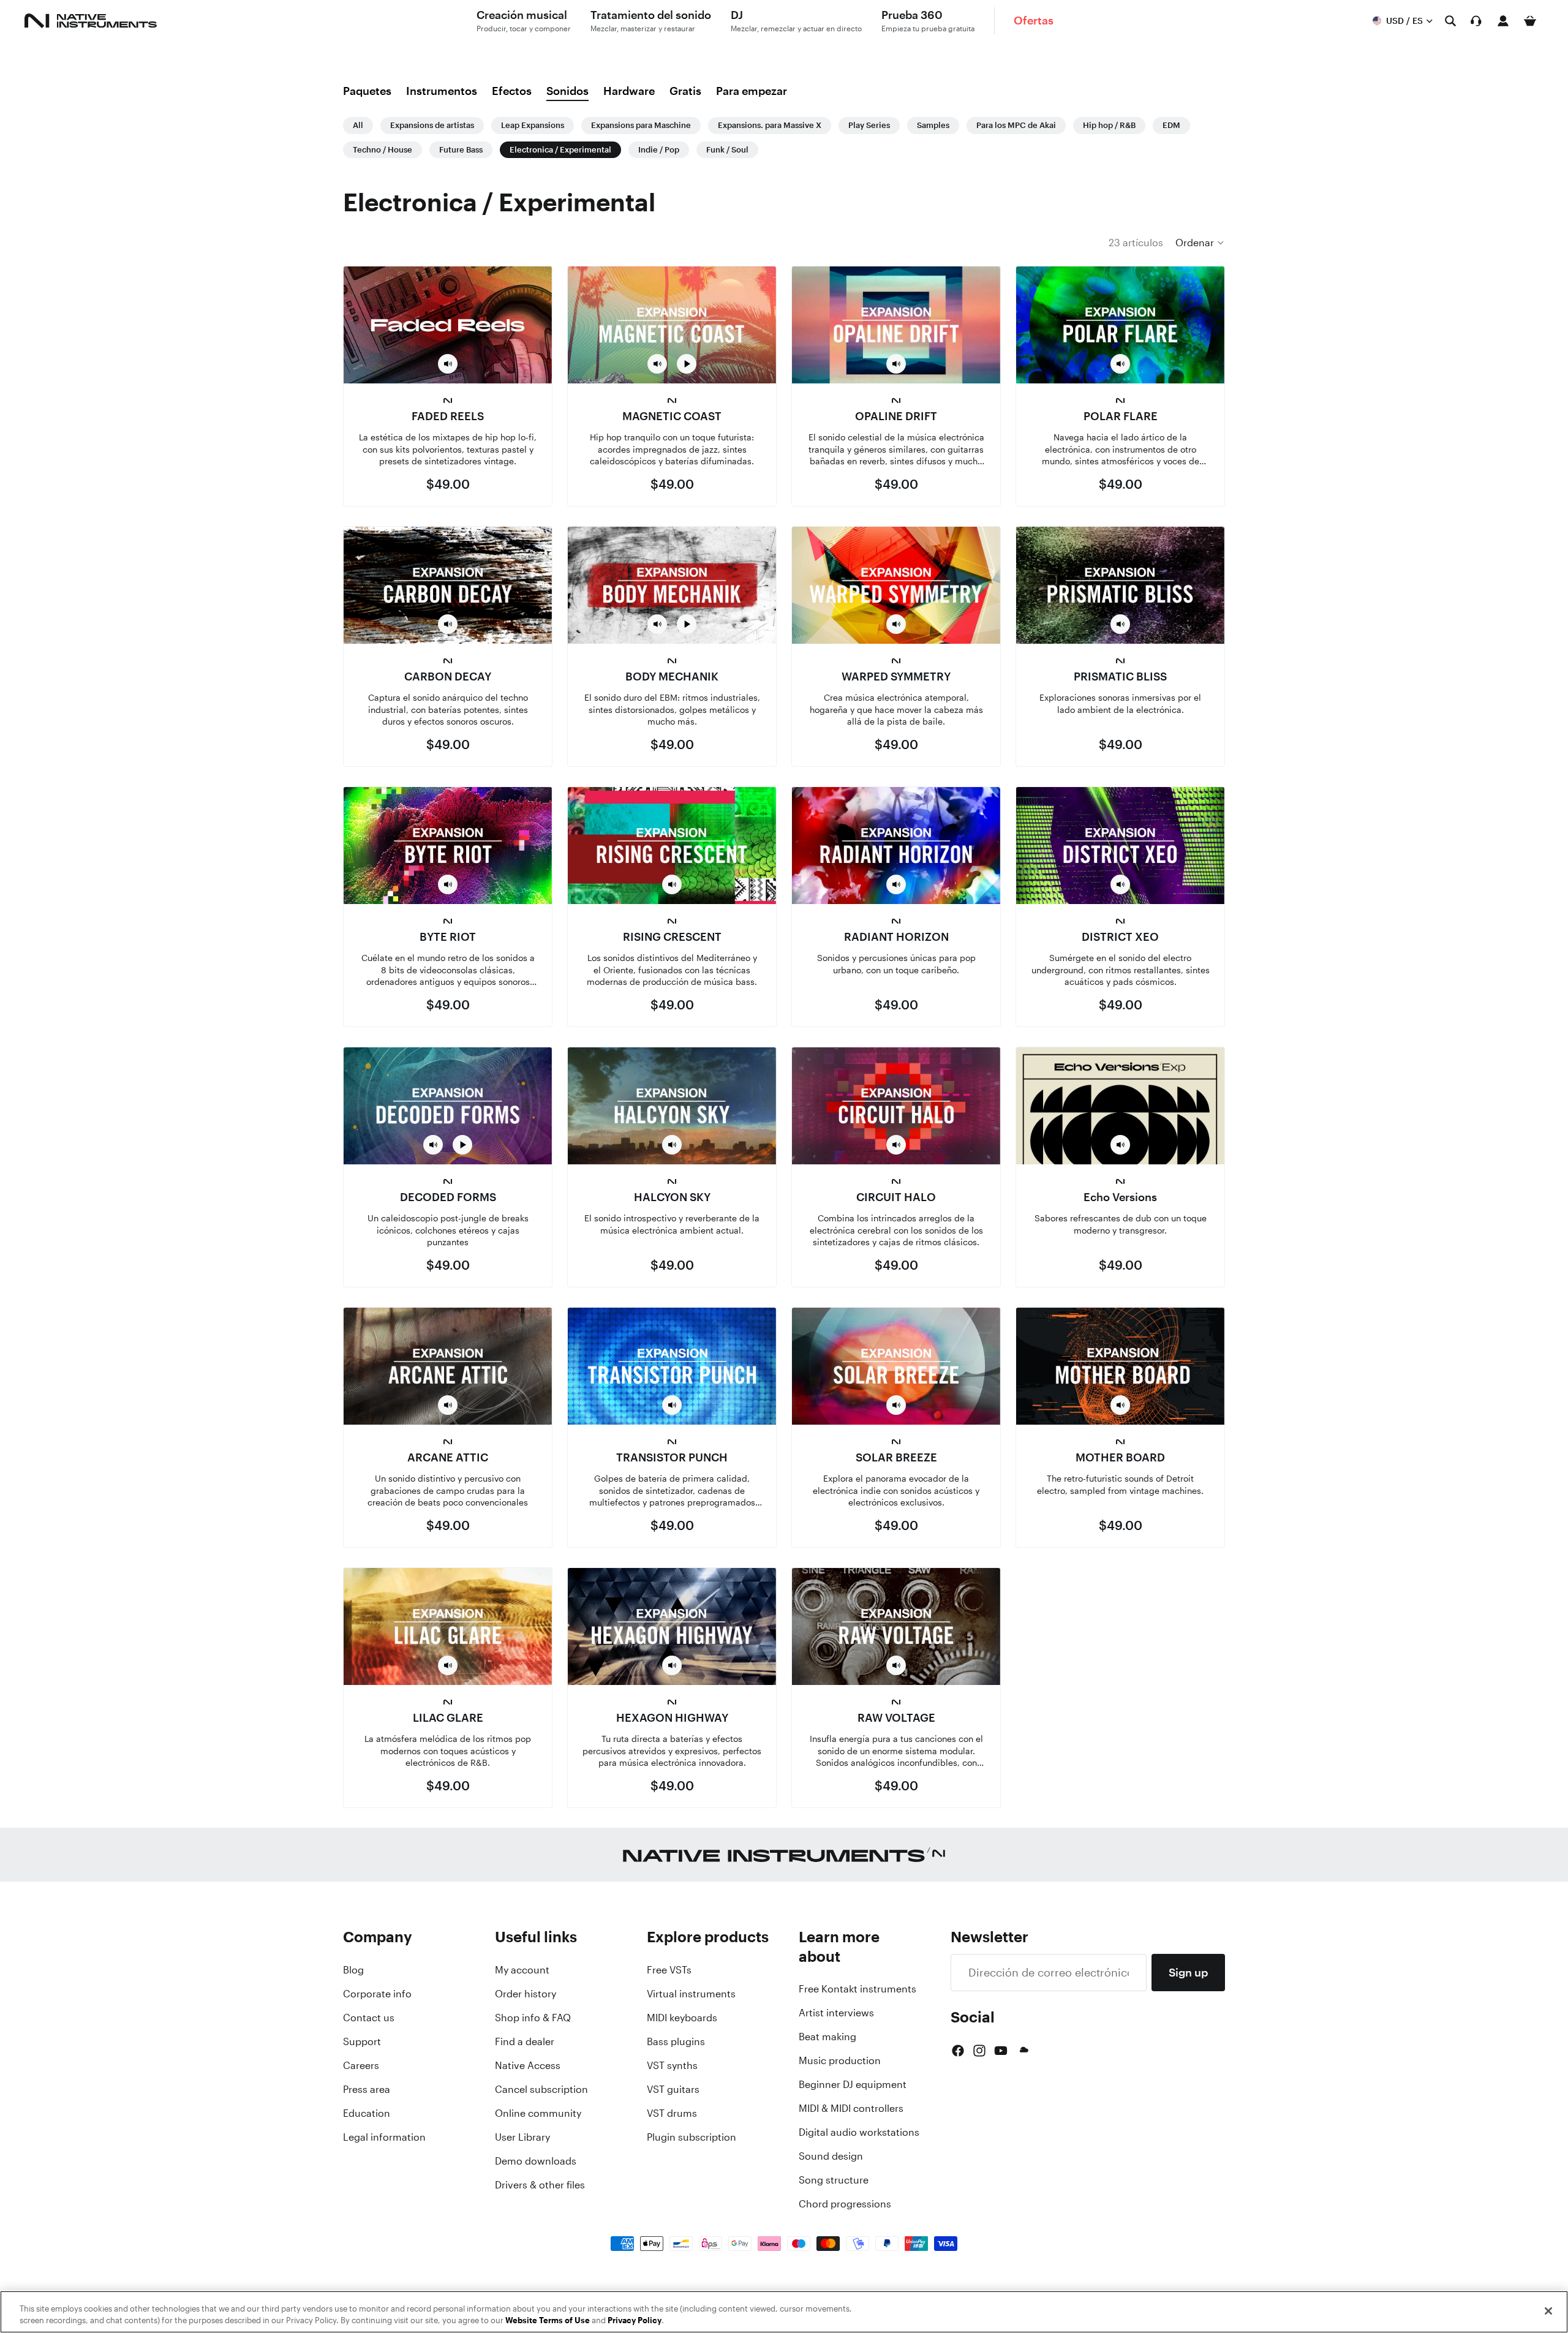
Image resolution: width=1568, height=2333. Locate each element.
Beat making (827, 2037)
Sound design (831, 2156)
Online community (538, 2113)
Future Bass (461, 150)
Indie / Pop (659, 150)
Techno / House (383, 150)
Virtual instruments (691, 1994)
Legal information (384, 2137)
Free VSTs (669, 1970)
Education (367, 2113)
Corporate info (377, 1994)
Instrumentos (442, 91)
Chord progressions (845, 2204)
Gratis (685, 91)
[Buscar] (1450, 21)
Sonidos (567, 91)
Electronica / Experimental (560, 150)
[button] (1200, 243)
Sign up (1188, 1972)
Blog (353, 1970)
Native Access (528, 2065)
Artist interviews (836, 2013)
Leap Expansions (533, 125)
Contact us (369, 2018)
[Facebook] (958, 2051)
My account (522, 1970)
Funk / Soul (727, 150)
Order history (526, 1994)
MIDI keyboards (682, 2018)
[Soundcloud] (1023, 2051)
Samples (933, 125)
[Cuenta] (1503, 21)
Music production (840, 2060)
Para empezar (752, 91)
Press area (367, 2089)
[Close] (1548, 2311)
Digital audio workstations (859, 2132)
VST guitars (673, 2089)
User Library (522, 2137)
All (358, 125)
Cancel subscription (541, 2089)
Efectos (512, 91)
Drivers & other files (540, 2185)
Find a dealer (525, 2041)
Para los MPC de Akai (1016, 125)
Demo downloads (536, 2161)
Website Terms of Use (548, 2320)
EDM (1171, 125)
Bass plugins (676, 2041)
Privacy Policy (635, 2320)
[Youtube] (1001, 2051)
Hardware (629, 91)
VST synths (672, 2065)
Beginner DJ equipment (853, 2084)
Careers (361, 2065)
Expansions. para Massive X (770, 125)
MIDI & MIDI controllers (851, 2108)
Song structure (834, 2180)
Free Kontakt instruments (858, 1989)
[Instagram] (979, 2051)
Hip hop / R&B (1109, 125)
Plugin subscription (692, 2137)
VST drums (672, 2113)
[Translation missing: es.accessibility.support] (1476, 21)
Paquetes (367, 91)
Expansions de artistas (432, 125)
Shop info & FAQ (533, 2018)
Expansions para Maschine (641, 125)
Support (362, 2041)
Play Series (869, 125)
